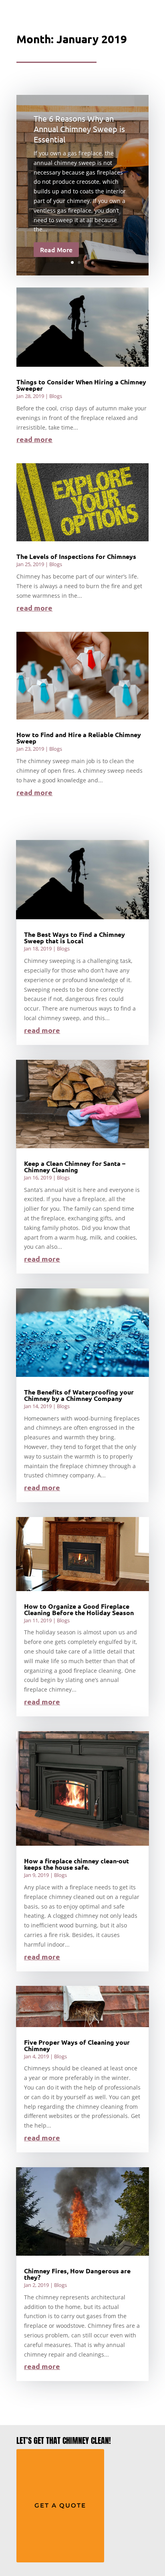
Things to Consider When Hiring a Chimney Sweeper (81, 385)
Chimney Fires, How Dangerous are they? (77, 2274)
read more (34, 439)
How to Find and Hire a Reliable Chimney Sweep (79, 738)
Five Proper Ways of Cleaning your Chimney (77, 2045)
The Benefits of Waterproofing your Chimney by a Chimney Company (79, 1395)
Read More (56, 249)
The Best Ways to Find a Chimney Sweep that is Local (74, 937)
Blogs (56, 396)
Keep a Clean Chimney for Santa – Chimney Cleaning (75, 1166)
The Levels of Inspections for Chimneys (76, 556)
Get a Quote (60, 2505)
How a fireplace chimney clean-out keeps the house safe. (76, 1864)
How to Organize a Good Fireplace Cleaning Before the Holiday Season (79, 1609)
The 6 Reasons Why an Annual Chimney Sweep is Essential (79, 129)
